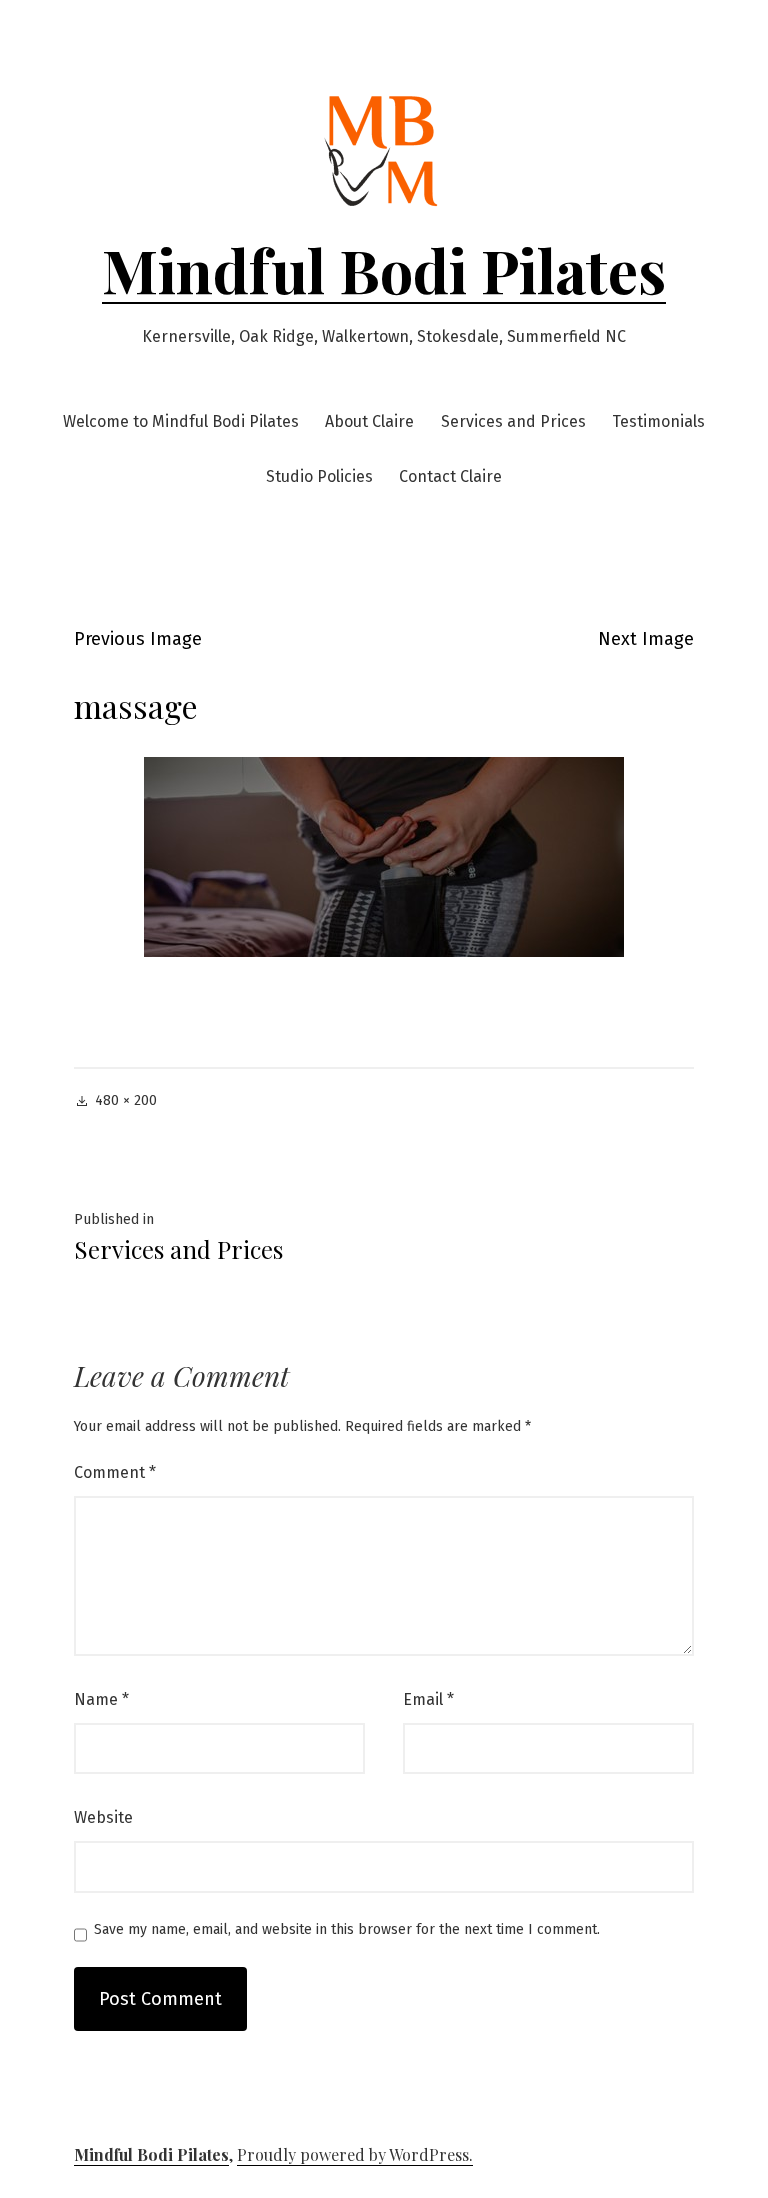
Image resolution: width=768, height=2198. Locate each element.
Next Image (646, 639)
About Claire (369, 421)
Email (428, 1699)
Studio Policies (319, 476)
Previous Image (138, 639)
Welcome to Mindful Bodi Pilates (181, 421)
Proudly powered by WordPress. (355, 2154)
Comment (115, 1472)
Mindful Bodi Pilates (384, 269)
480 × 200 (126, 1100)
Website (103, 1817)
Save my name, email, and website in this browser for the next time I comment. (347, 1930)
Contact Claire (450, 476)
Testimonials (658, 421)
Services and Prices (513, 421)
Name (101, 1699)
